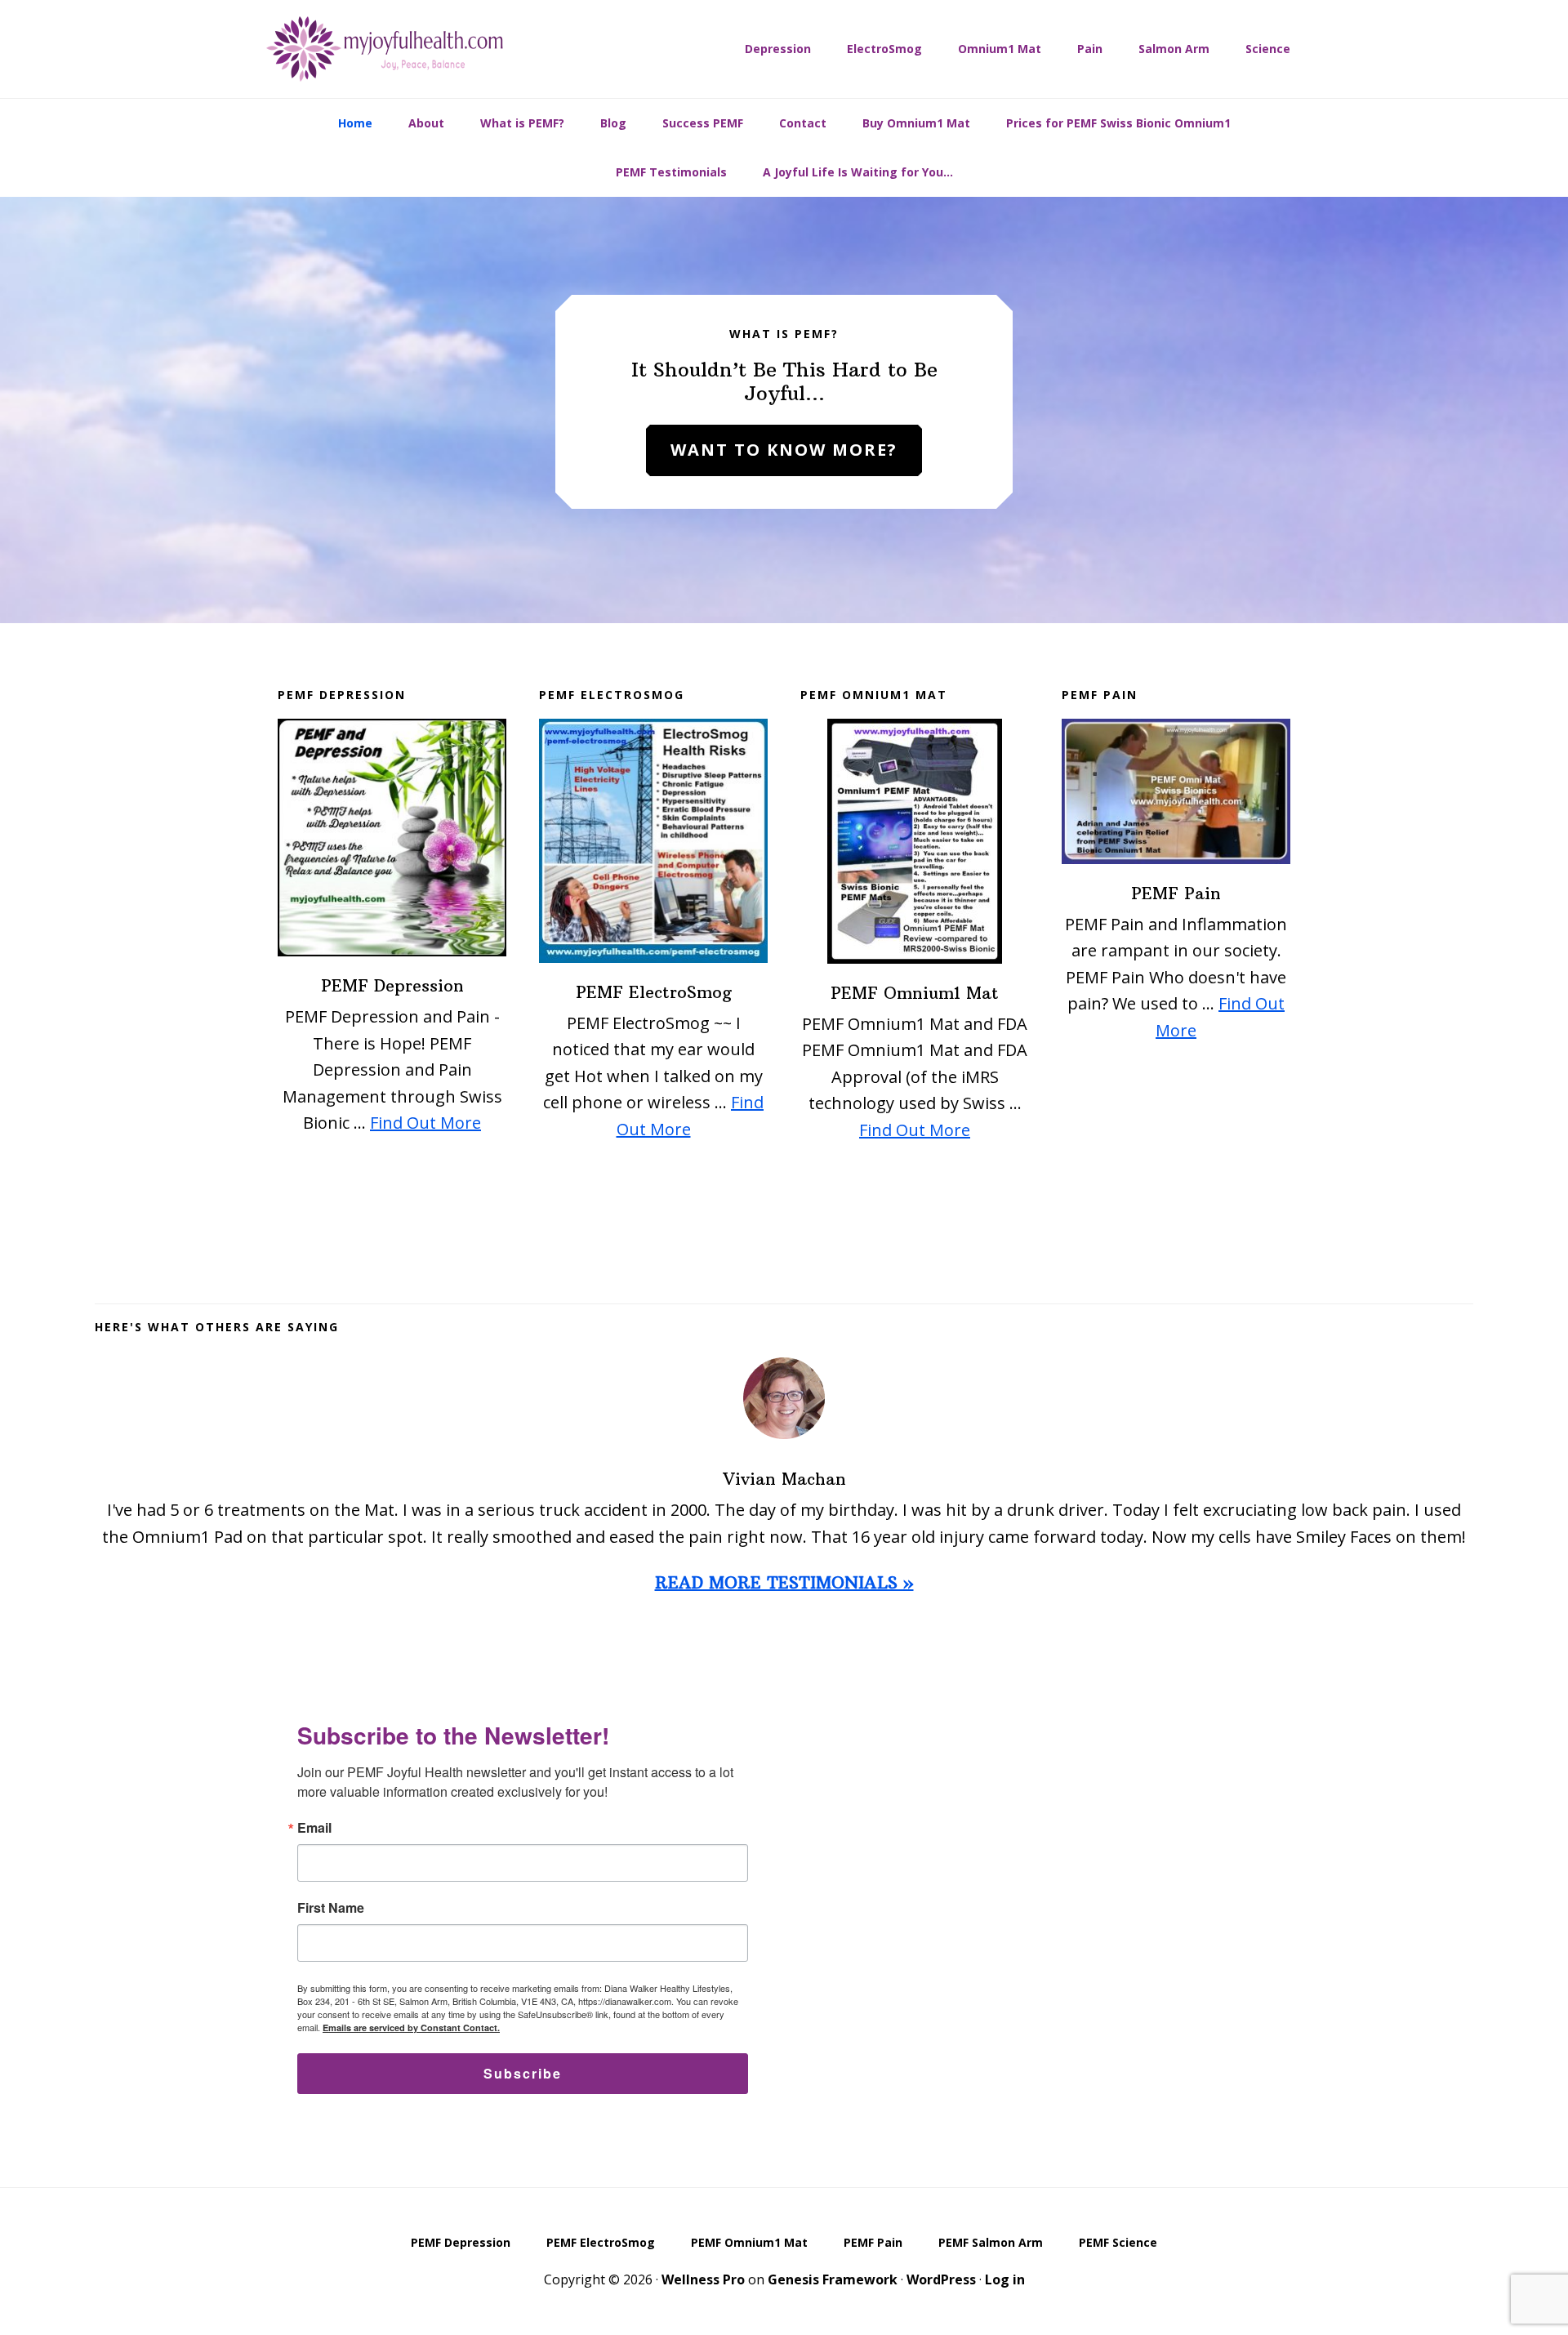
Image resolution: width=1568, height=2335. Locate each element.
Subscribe (523, 2073)
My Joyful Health (384, 49)
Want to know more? (784, 450)
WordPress (941, 2279)
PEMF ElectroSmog (654, 992)
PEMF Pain (1176, 893)
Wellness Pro (703, 2279)
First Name (331, 1908)
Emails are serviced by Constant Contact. (411, 2028)
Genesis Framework (833, 2279)
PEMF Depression (392, 985)
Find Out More (425, 1123)
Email (314, 1828)
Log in (1005, 2279)
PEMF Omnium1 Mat (915, 993)
